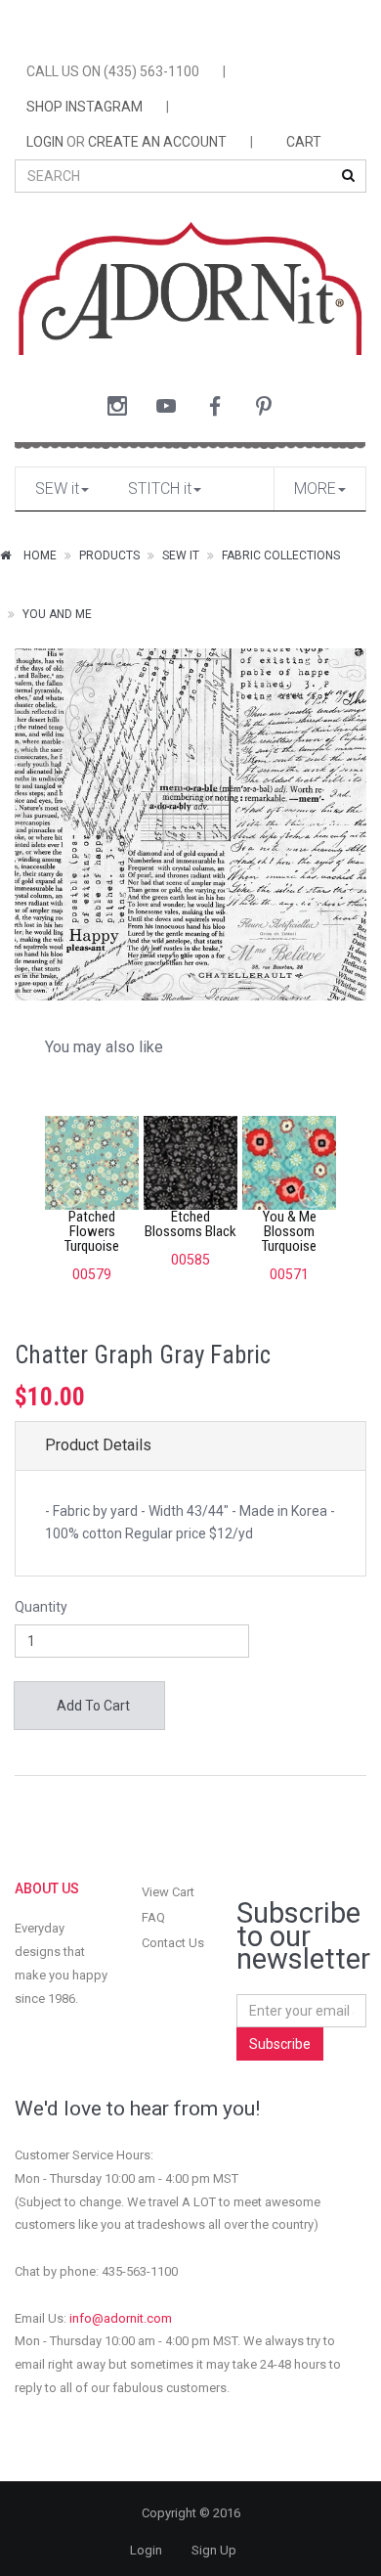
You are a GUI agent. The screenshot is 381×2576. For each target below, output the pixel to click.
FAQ (153, 1917)
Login (146, 2550)
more (315, 489)
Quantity (41, 1607)
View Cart (168, 1892)
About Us (47, 1888)
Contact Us (173, 1943)
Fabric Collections (281, 555)
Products (109, 555)
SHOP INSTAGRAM (85, 107)
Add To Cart (92, 1706)
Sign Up (214, 2550)
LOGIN (45, 142)
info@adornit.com (121, 2318)
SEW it (57, 489)
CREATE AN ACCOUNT (157, 142)
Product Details (98, 1445)
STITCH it (160, 489)
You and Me (57, 614)
